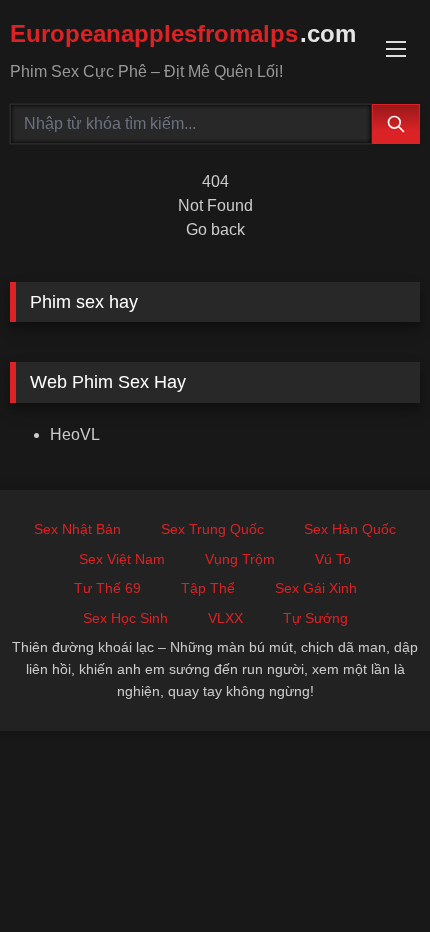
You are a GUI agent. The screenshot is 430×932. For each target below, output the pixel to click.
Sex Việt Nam (122, 559)
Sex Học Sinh (125, 618)
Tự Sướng (315, 618)
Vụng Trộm (240, 559)
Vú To (333, 559)
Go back (215, 229)
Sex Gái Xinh (316, 588)
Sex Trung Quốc (212, 529)
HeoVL (75, 434)
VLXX (225, 618)
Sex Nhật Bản (77, 529)
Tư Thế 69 (107, 588)
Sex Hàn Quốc (350, 529)
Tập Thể (208, 588)
